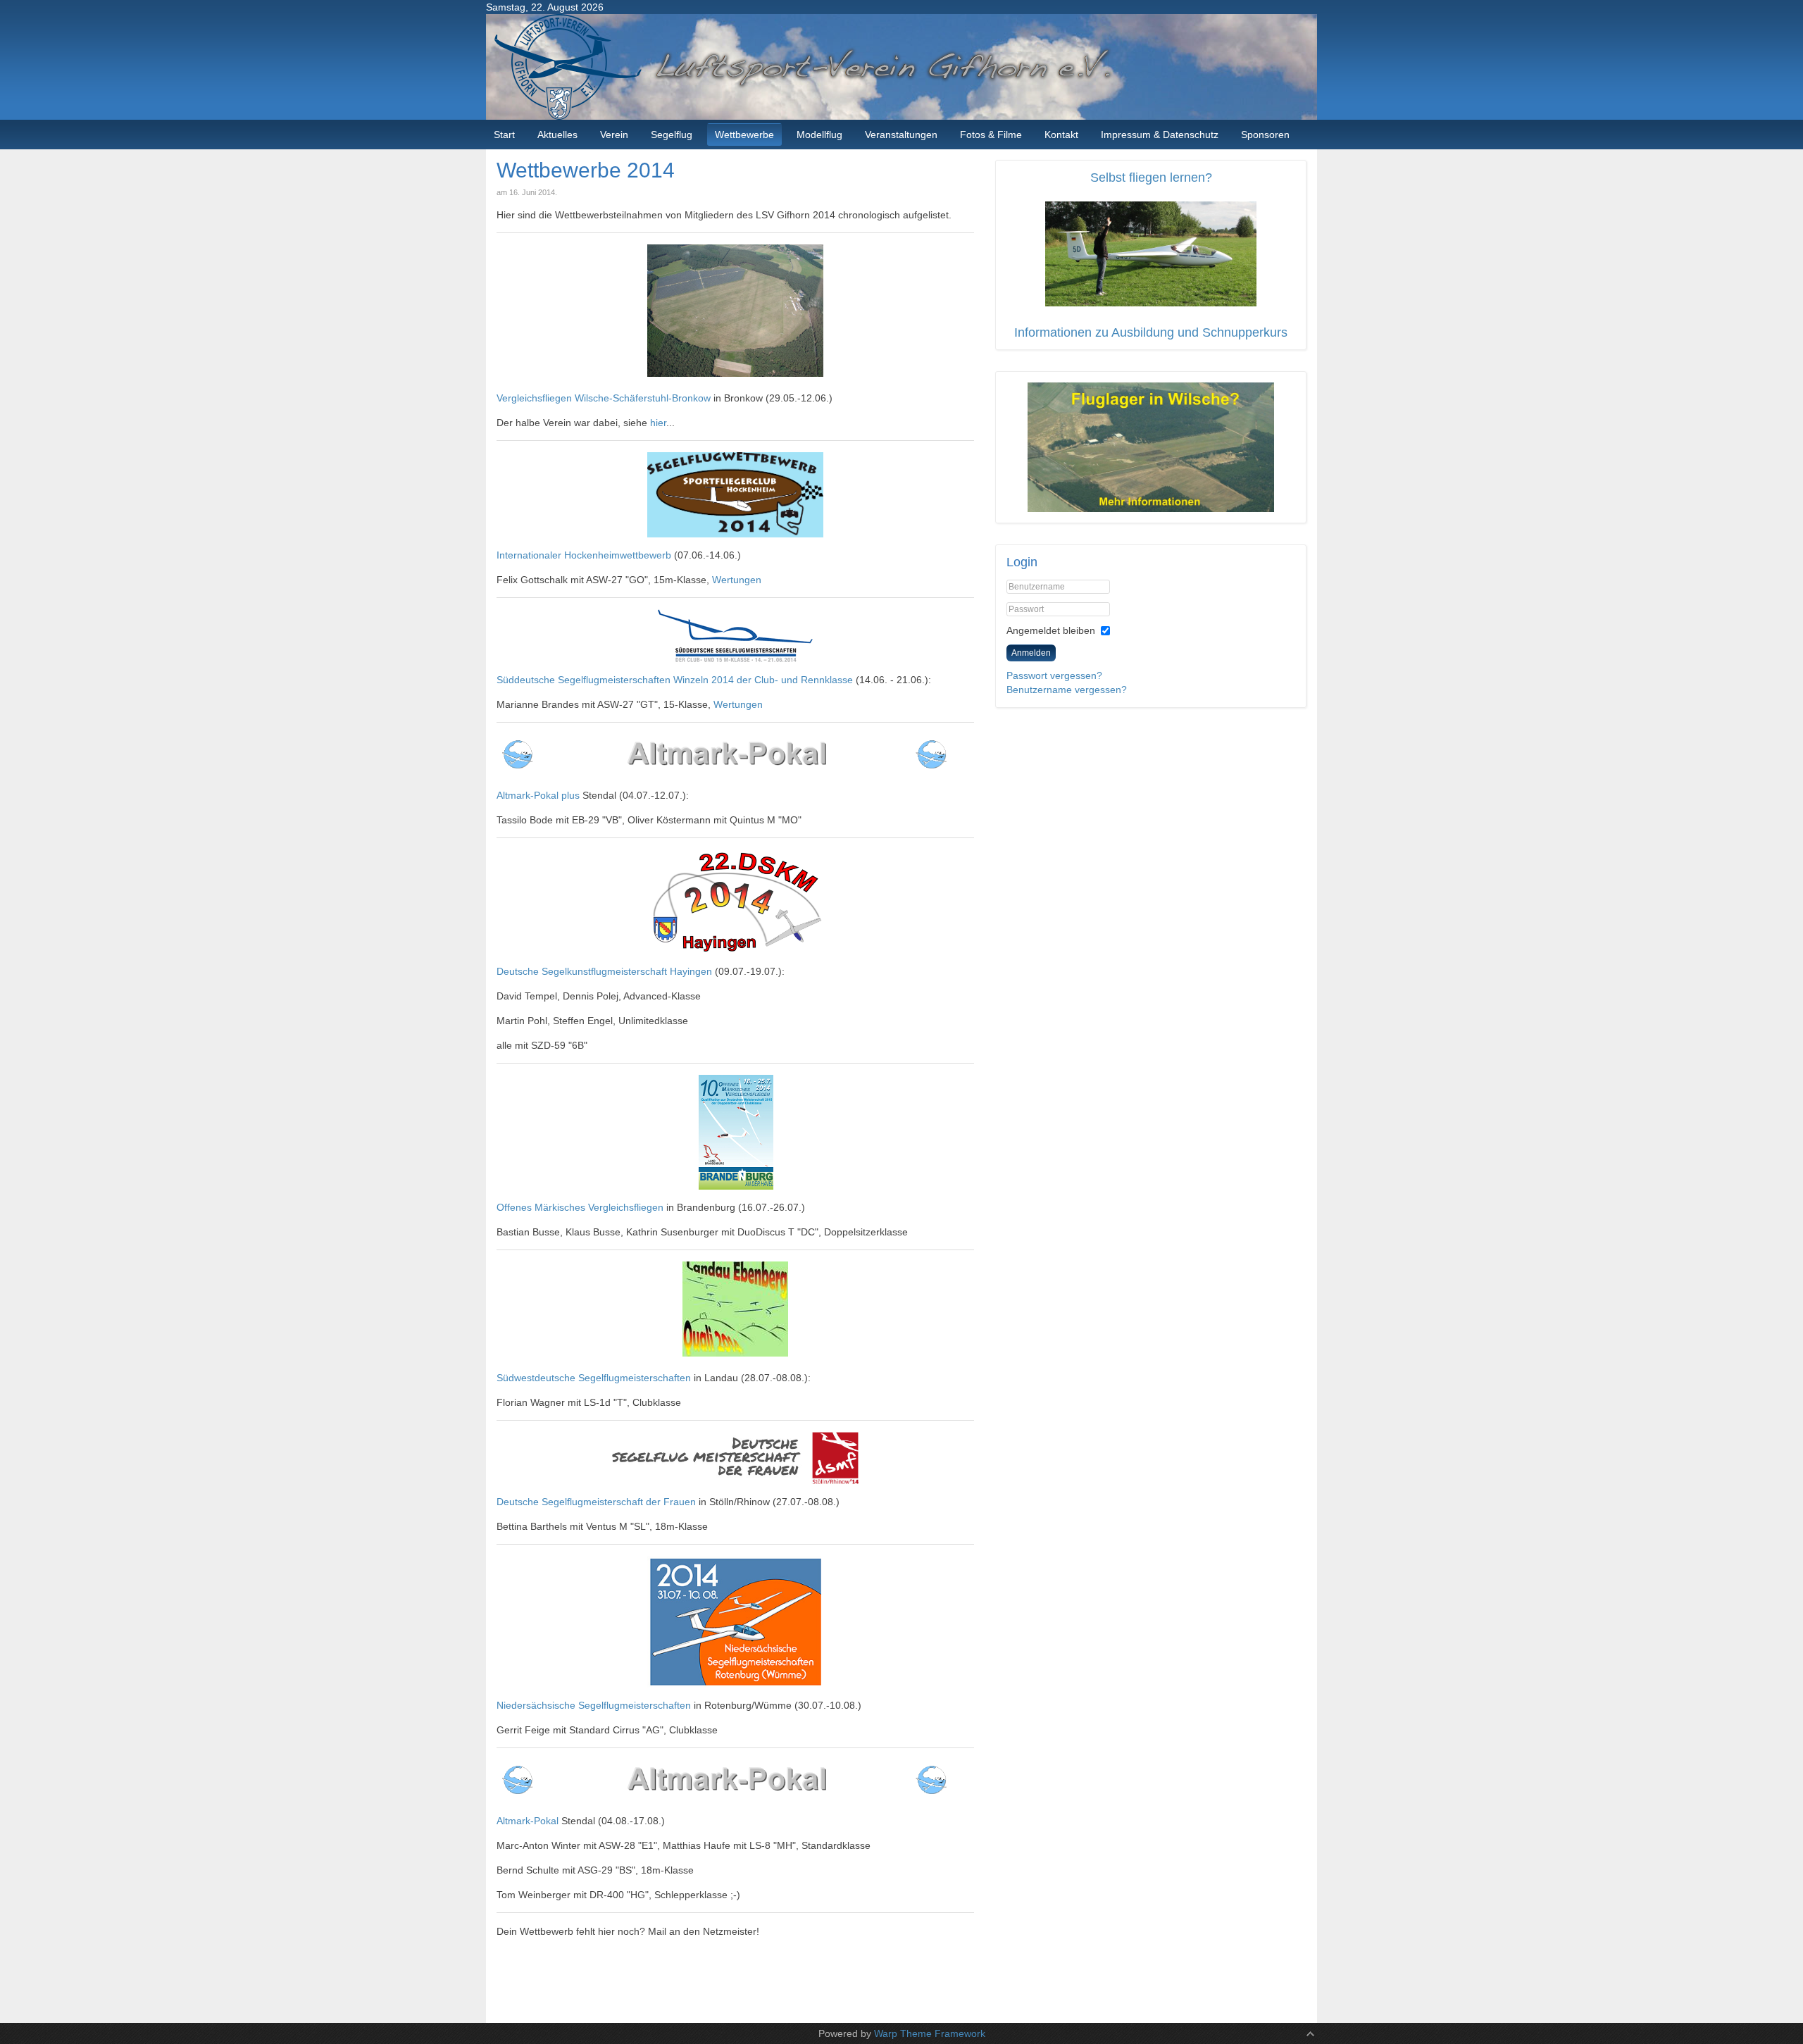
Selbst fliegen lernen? (1151, 177)
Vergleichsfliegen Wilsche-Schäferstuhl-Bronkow (604, 398)
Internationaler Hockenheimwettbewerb (584, 555)
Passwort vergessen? (1054, 675)
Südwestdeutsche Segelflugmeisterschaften (594, 1378)
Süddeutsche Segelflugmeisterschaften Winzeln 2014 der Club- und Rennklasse (675, 680)
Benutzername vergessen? (1067, 690)
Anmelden (1031, 653)
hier (658, 423)
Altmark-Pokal (529, 1821)
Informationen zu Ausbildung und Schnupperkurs (1151, 332)
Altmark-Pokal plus (538, 795)
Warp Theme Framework (930, 2033)
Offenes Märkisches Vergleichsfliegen (580, 1207)
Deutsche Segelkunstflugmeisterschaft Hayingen (604, 971)
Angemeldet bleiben (1051, 630)
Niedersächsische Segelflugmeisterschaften (594, 1705)
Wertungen (737, 580)
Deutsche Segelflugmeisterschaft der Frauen (596, 1502)
